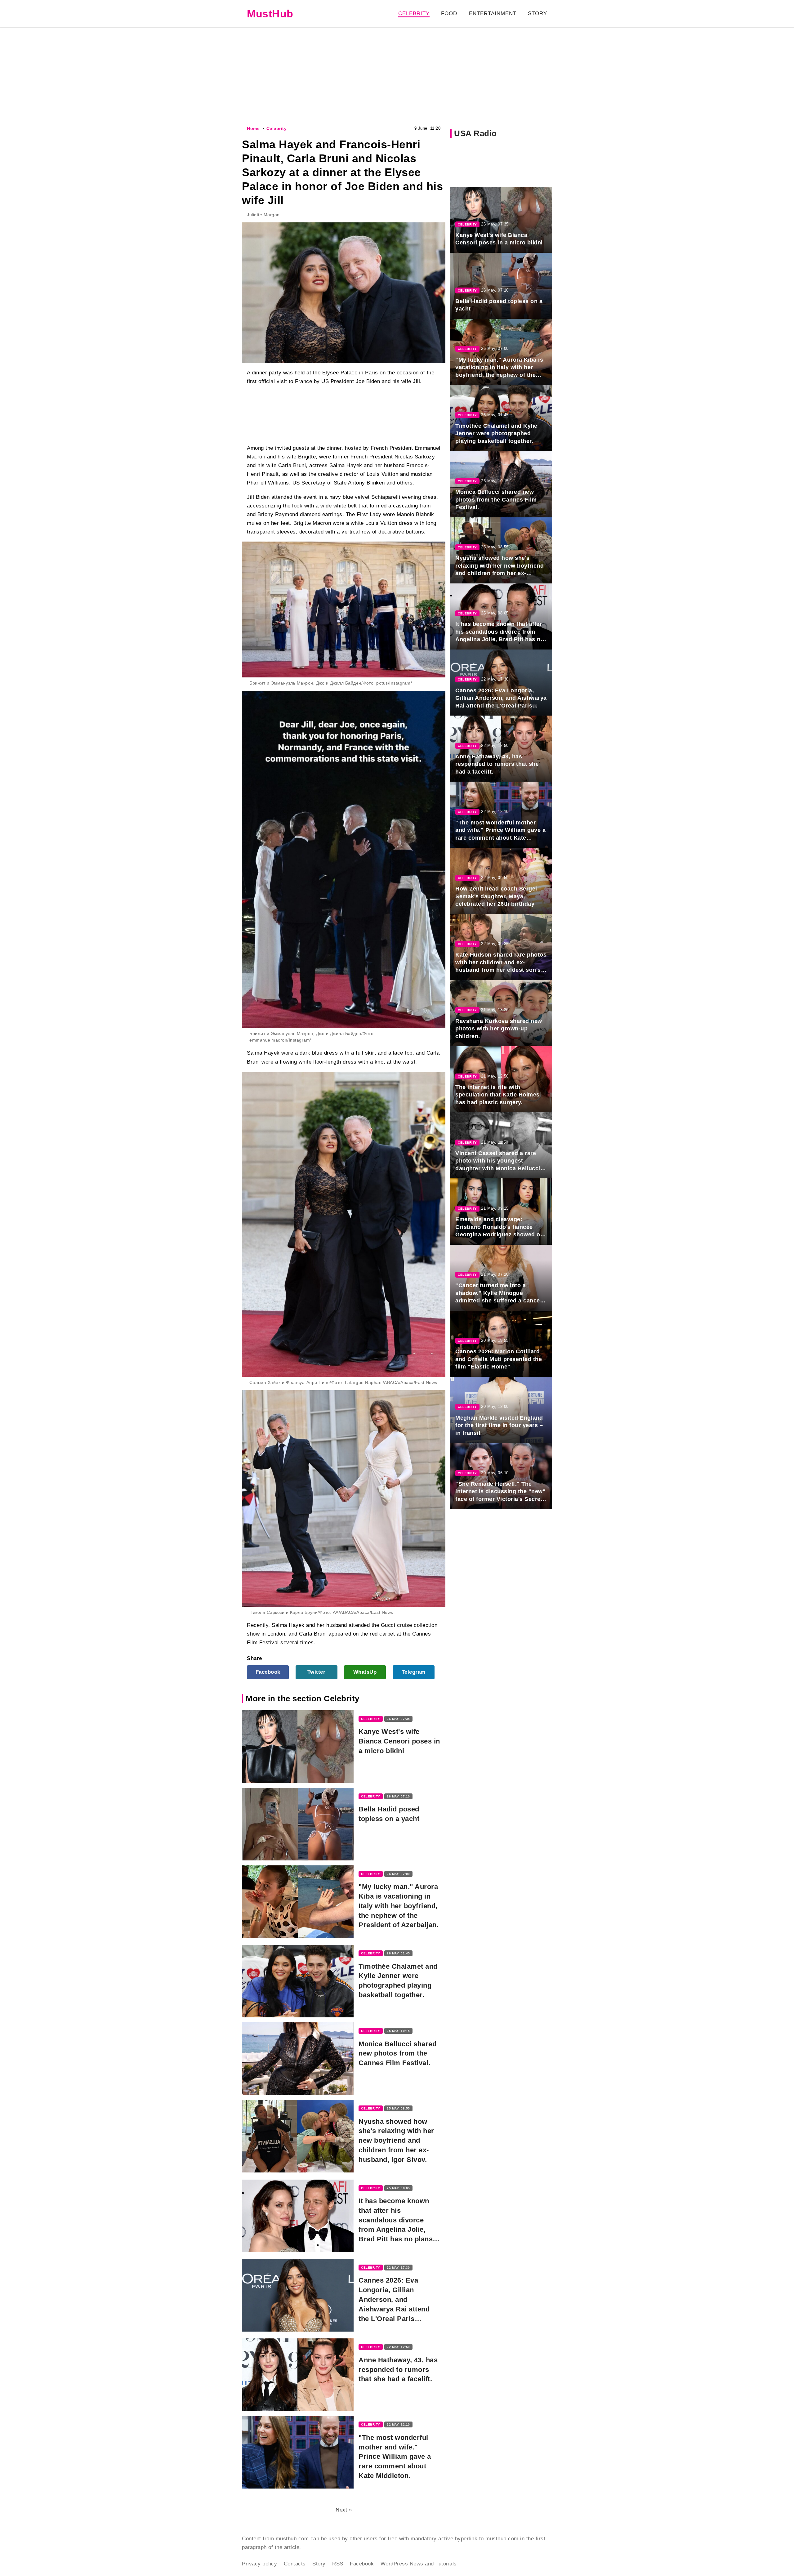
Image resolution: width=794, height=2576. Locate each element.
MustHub (270, 14)
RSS (338, 2564)
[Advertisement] (397, 76)
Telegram (414, 1672)
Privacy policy (259, 2564)
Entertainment (493, 13)
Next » (344, 2510)
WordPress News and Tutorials (419, 2564)
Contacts (295, 2564)
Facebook (268, 1672)
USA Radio (475, 133)
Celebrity (414, 13)
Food (449, 13)
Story (538, 13)
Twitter (317, 1672)
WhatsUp (365, 1672)
